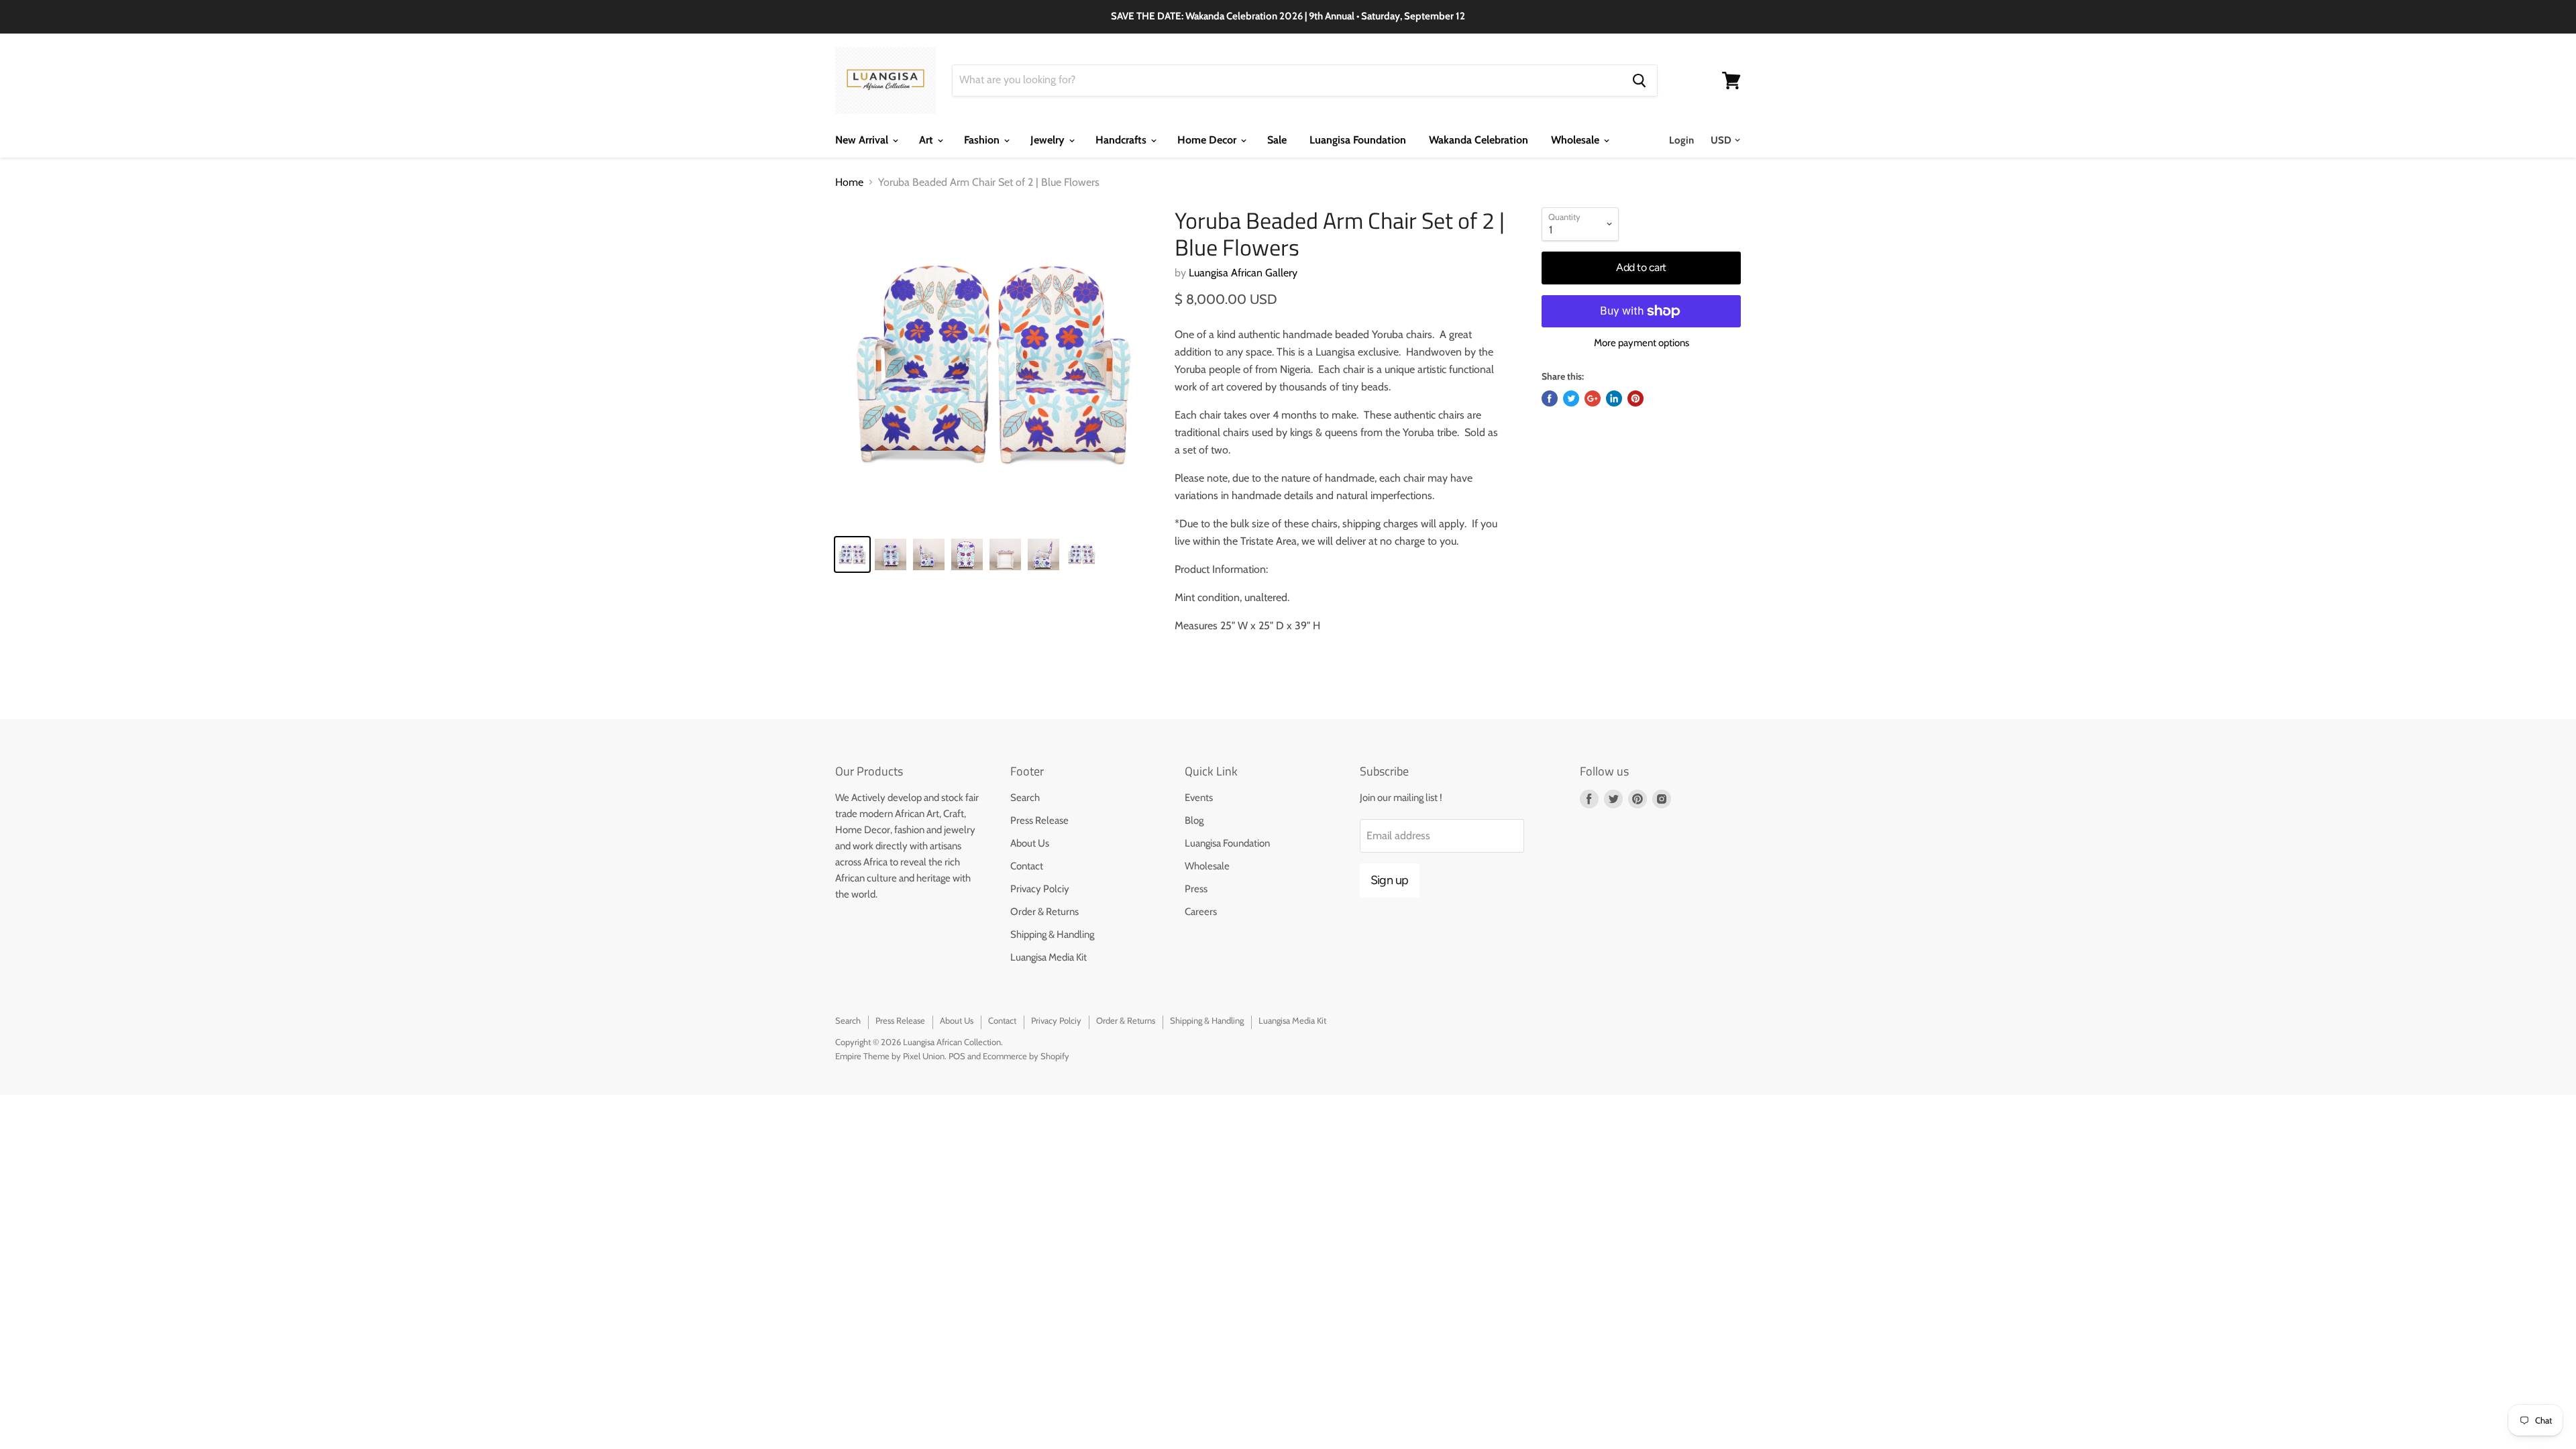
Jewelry (1049, 140)
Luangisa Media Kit (1049, 957)
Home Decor (1208, 140)
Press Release (1039, 820)
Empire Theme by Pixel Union (890, 1056)
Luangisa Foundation (1358, 140)
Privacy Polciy (1040, 889)
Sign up (1390, 880)
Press (1196, 889)
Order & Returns (1044, 912)
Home (849, 182)
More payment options (1642, 343)
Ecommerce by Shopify (1026, 1056)
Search (1025, 798)
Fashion (983, 140)
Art (927, 140)
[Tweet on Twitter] (1571, 398)
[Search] (1639, 80)
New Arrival (863, 140)
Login (1681, 140)
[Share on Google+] (1593, 398)
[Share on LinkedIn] (1614, 398)
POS (957, 1056)
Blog (1194, 820)
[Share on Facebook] (1550, 398)
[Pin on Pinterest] (1635, 398)
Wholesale (1576, 140)
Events (1199, 798)
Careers (1201, 912)
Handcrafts (1122, 140)
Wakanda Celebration (1479, 140)
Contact (1027, 866)
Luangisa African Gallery (1243, 273)
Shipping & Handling (1052, 934)
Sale (1277, 140)
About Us (1030, 843)
